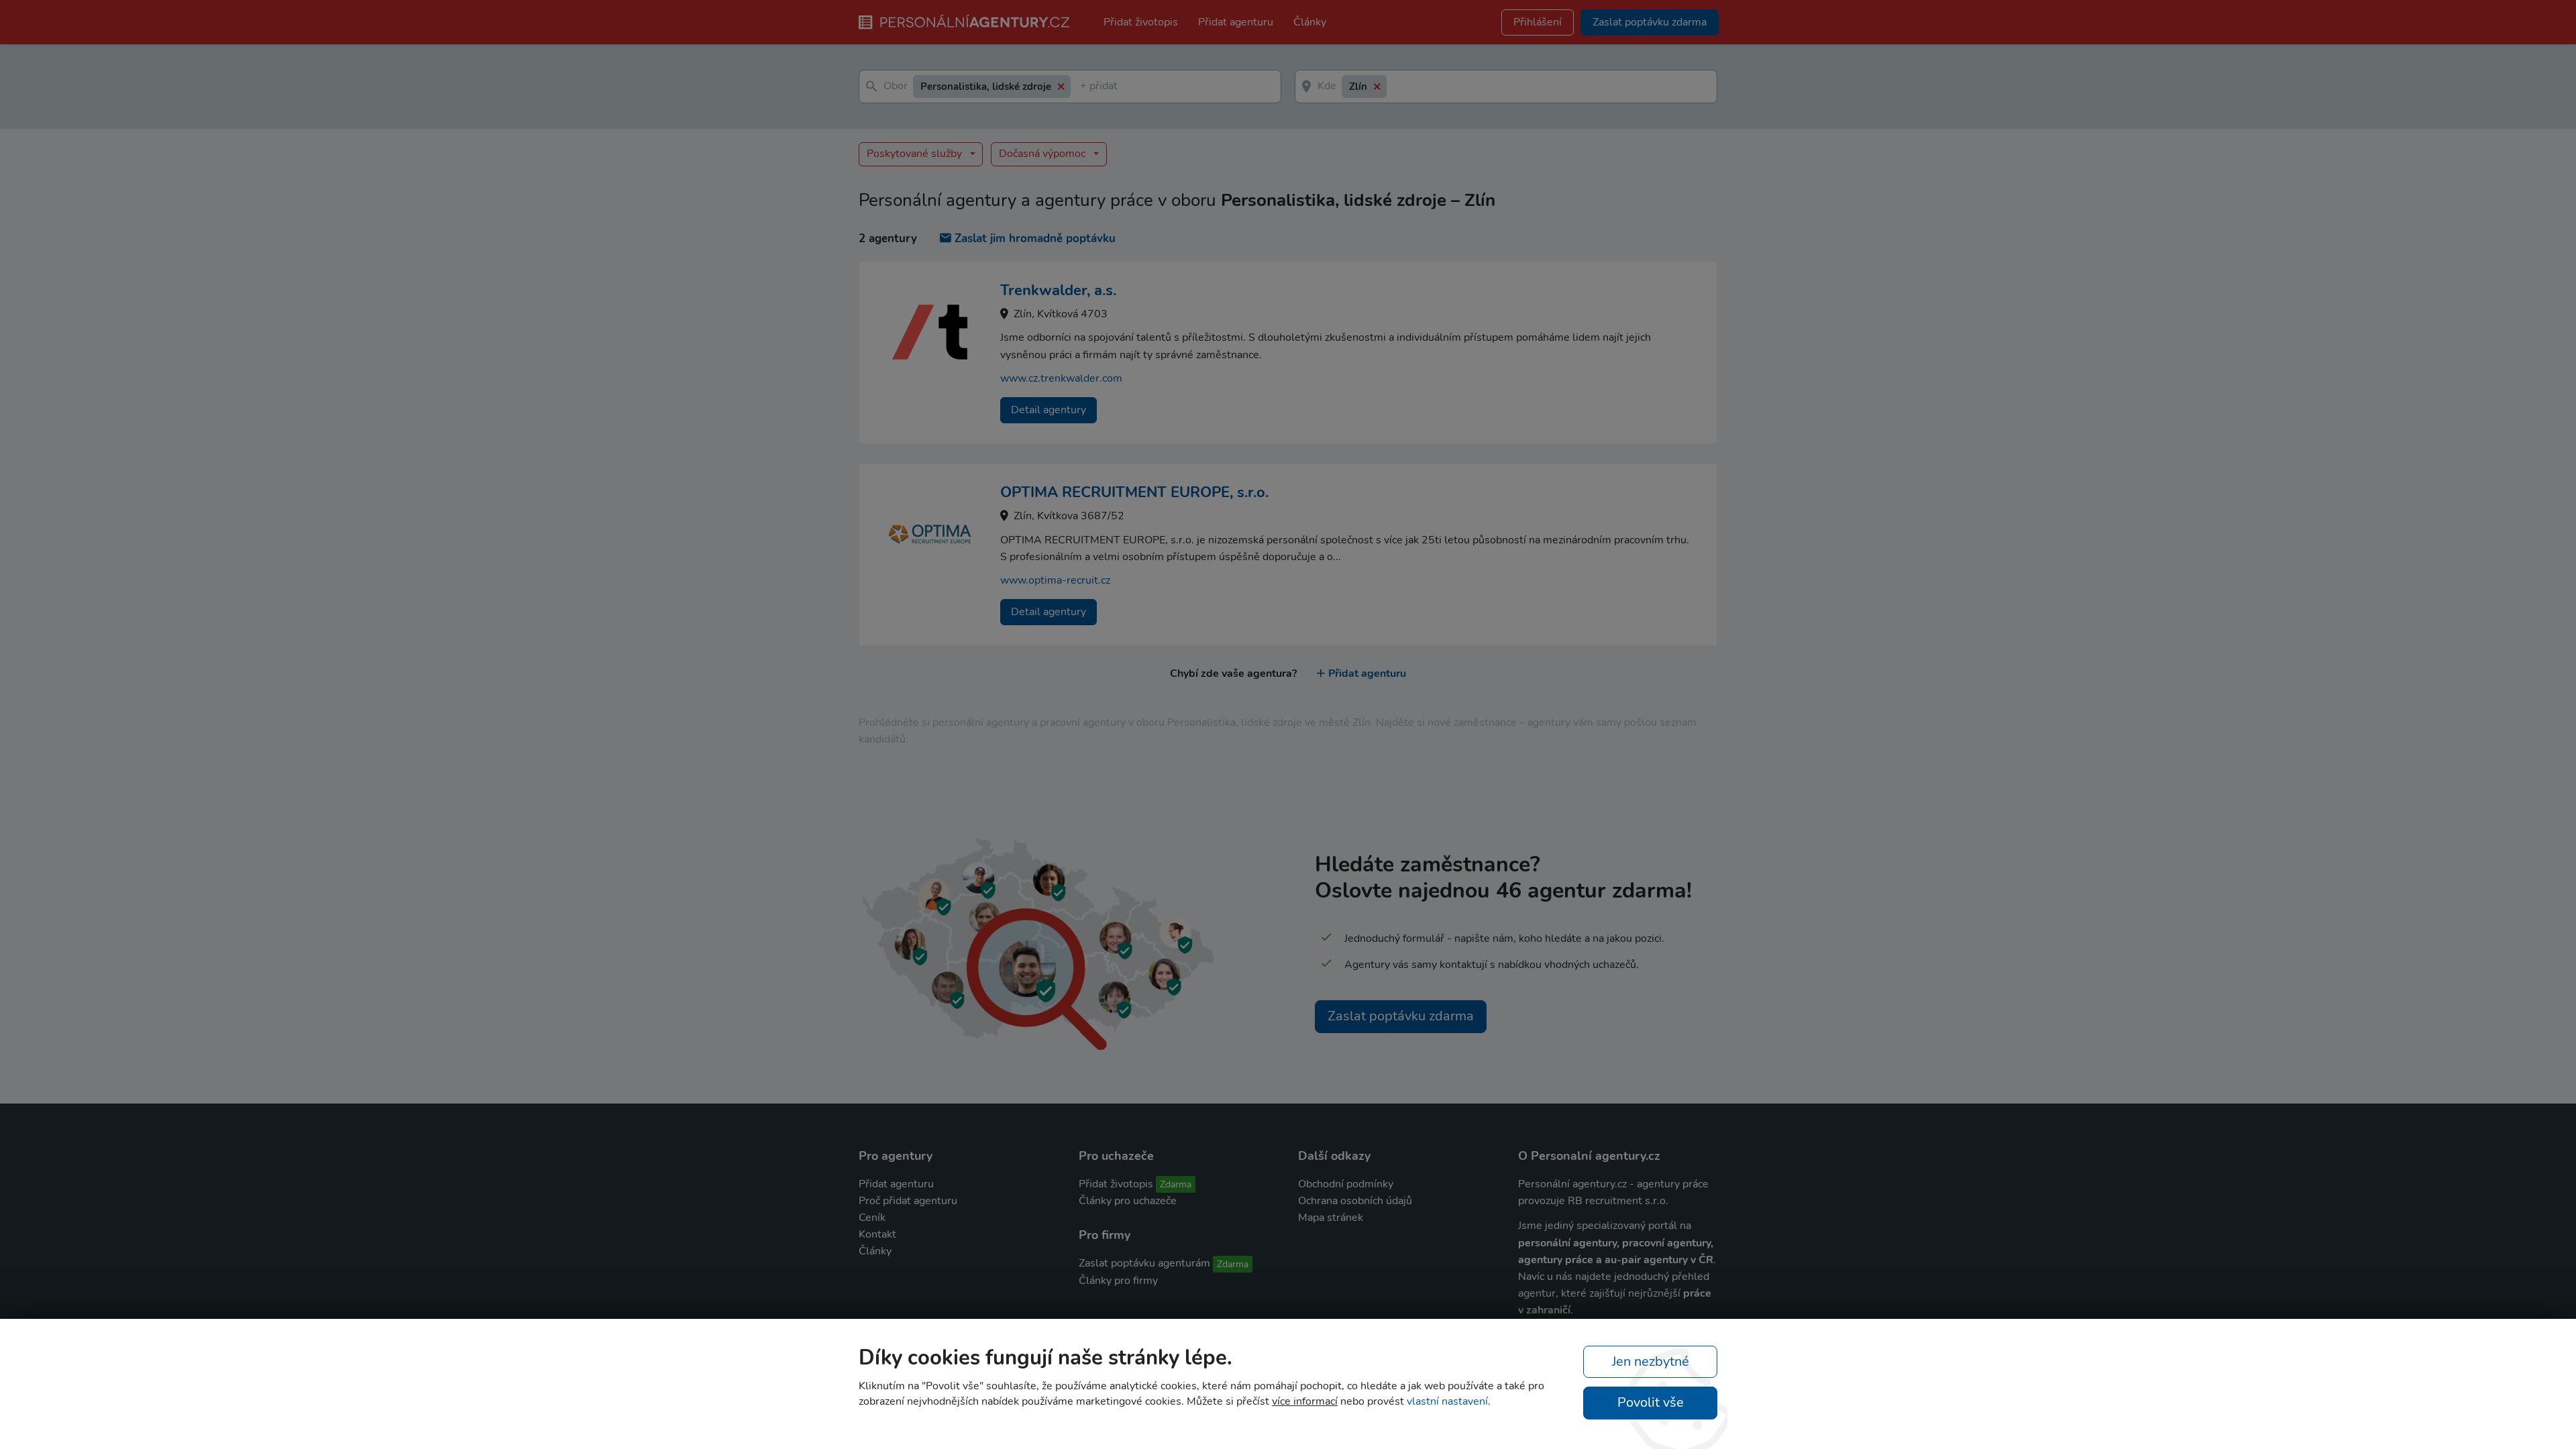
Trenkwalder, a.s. (1058, 290)
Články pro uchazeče (1128, 1201)
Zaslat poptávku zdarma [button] (1650, 22)
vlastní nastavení (1447, 1401)
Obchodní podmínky (1346, 1184)
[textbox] (1083, 87)
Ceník (872, 1218)
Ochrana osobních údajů (1355, 1201)
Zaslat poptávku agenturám (1144, 1263)
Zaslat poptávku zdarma (1401, 1016)
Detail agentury (1049, 410)
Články (1310, 22)
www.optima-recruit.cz (1055, 580)
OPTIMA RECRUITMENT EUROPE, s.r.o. (1134, 492)
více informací (1305, 1401)
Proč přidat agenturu (908, 1201)
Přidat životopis (1141, 22)
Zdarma (1176, 1184)
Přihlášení (1538, 22)
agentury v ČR (1678, 1260)
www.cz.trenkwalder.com (1061, 378)
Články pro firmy (1118, 1281)
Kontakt (877, 1234)
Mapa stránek (1331, 1218)
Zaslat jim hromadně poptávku (1035, 238)
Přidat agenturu (1236, 22)
